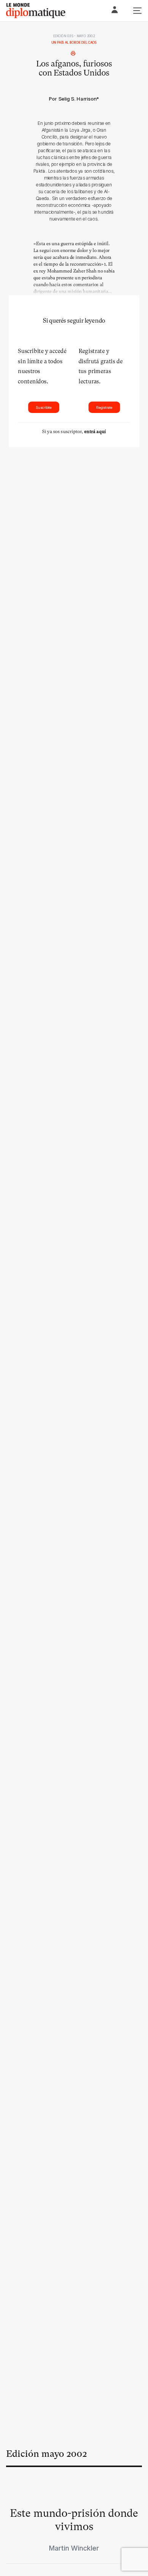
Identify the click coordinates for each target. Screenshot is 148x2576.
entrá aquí (95, 432)
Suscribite (44, 407)
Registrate (104, 407)
